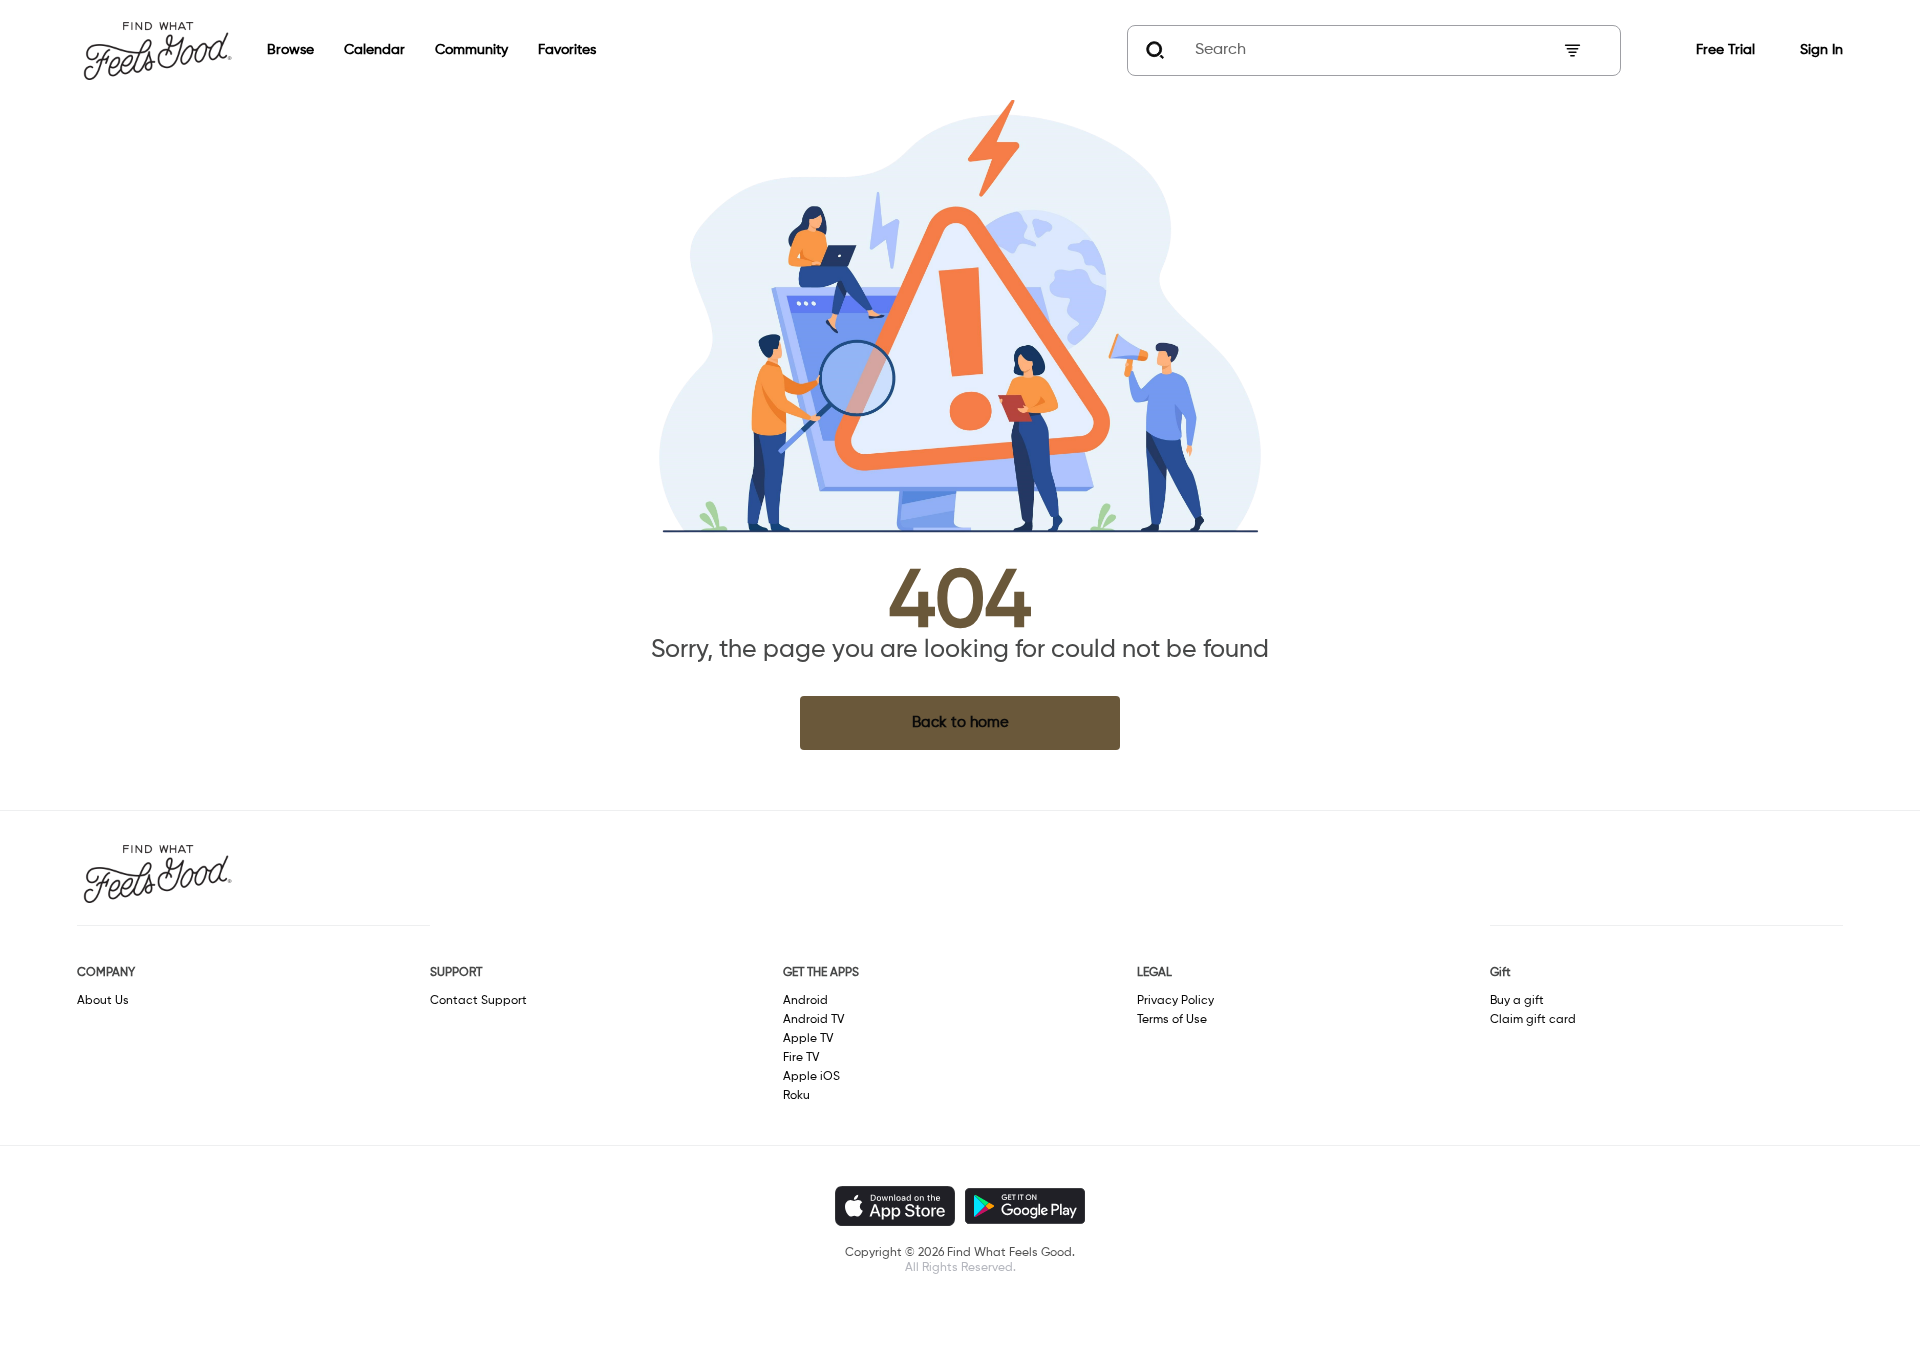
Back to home (960, 722)
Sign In (1821, 50)
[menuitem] (275, 50)
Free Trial (1725, 50)
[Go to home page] (157, 50)
